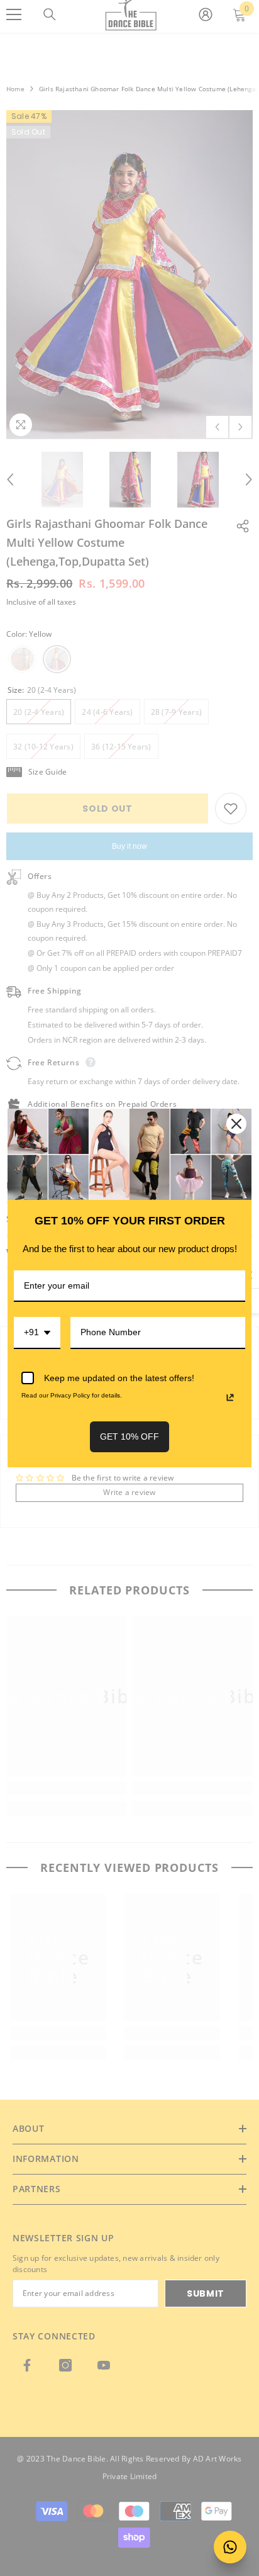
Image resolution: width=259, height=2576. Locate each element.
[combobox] (37, 1333)
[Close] (236, 1124)
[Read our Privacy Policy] (230, 1397)
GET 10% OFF (129, 1436)
